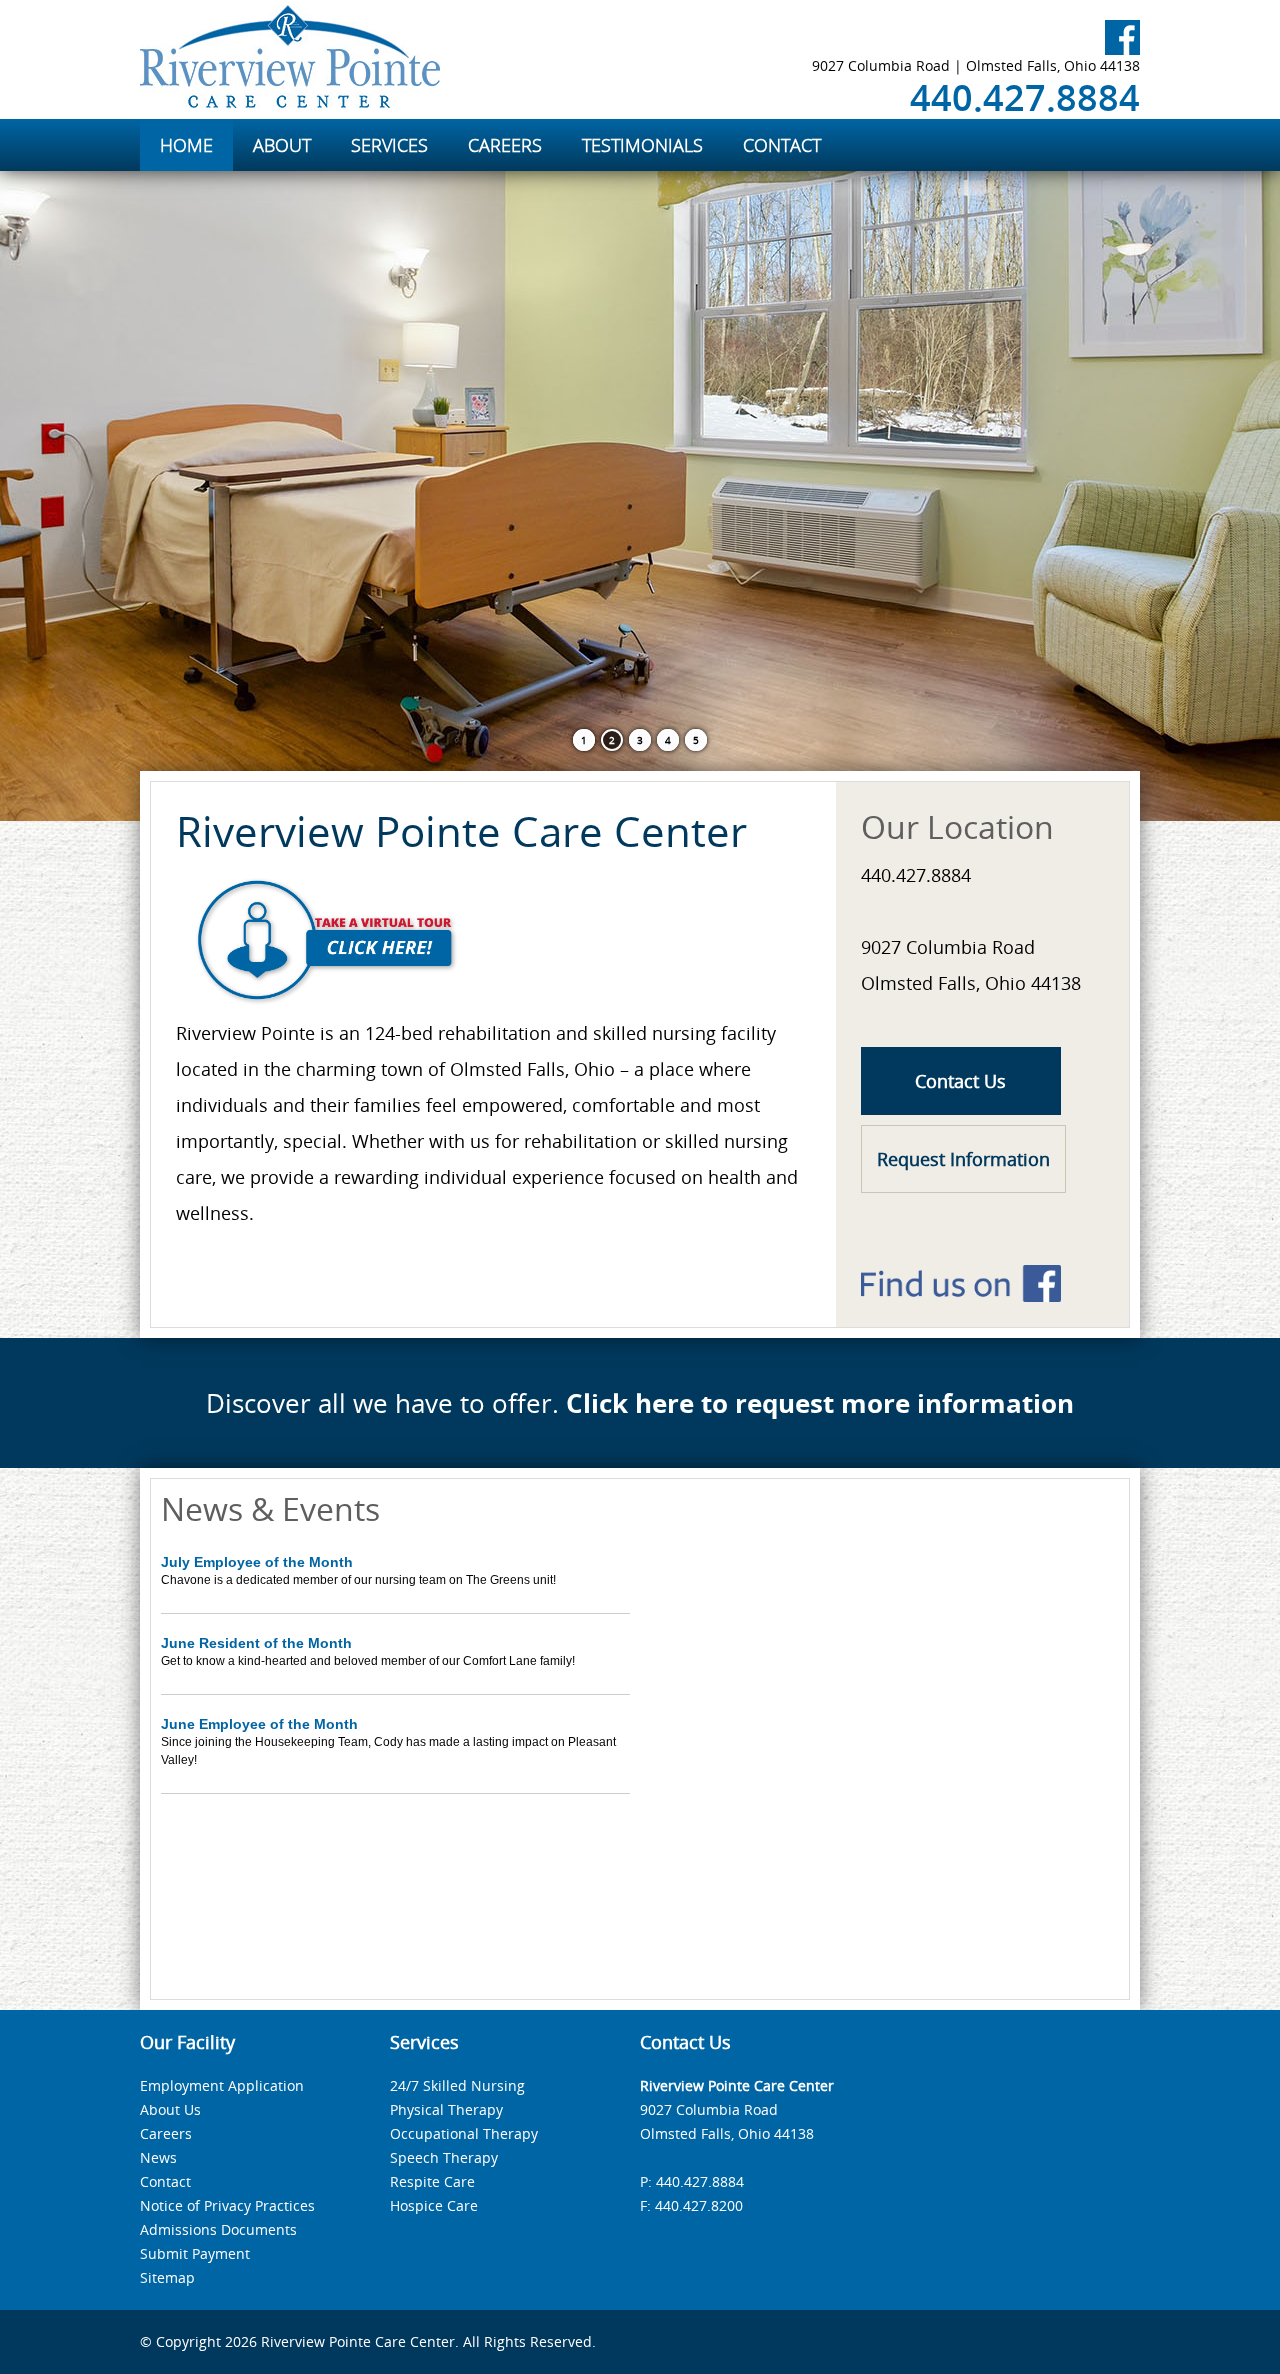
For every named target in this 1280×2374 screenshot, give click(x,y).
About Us (170, 2109)
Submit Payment (195, 2253)
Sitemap (167, 2277)
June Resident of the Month (256, 1643)
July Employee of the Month (257, 1562)
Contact (165, 2181)
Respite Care (432, 2181)
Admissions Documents (218, 2229)
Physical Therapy (446, 2109)
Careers (166, 2133)
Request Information (963, 1159)
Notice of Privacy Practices (227, 2205)
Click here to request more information (820, 1403)
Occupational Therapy (464, 2133)
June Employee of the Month (259, 1724)
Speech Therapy (444, 2157)
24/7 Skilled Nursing (457, 2085)
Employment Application (222, 2085)
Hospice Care (434, 2205)
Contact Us (960, 1081)
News (158, 2157)
